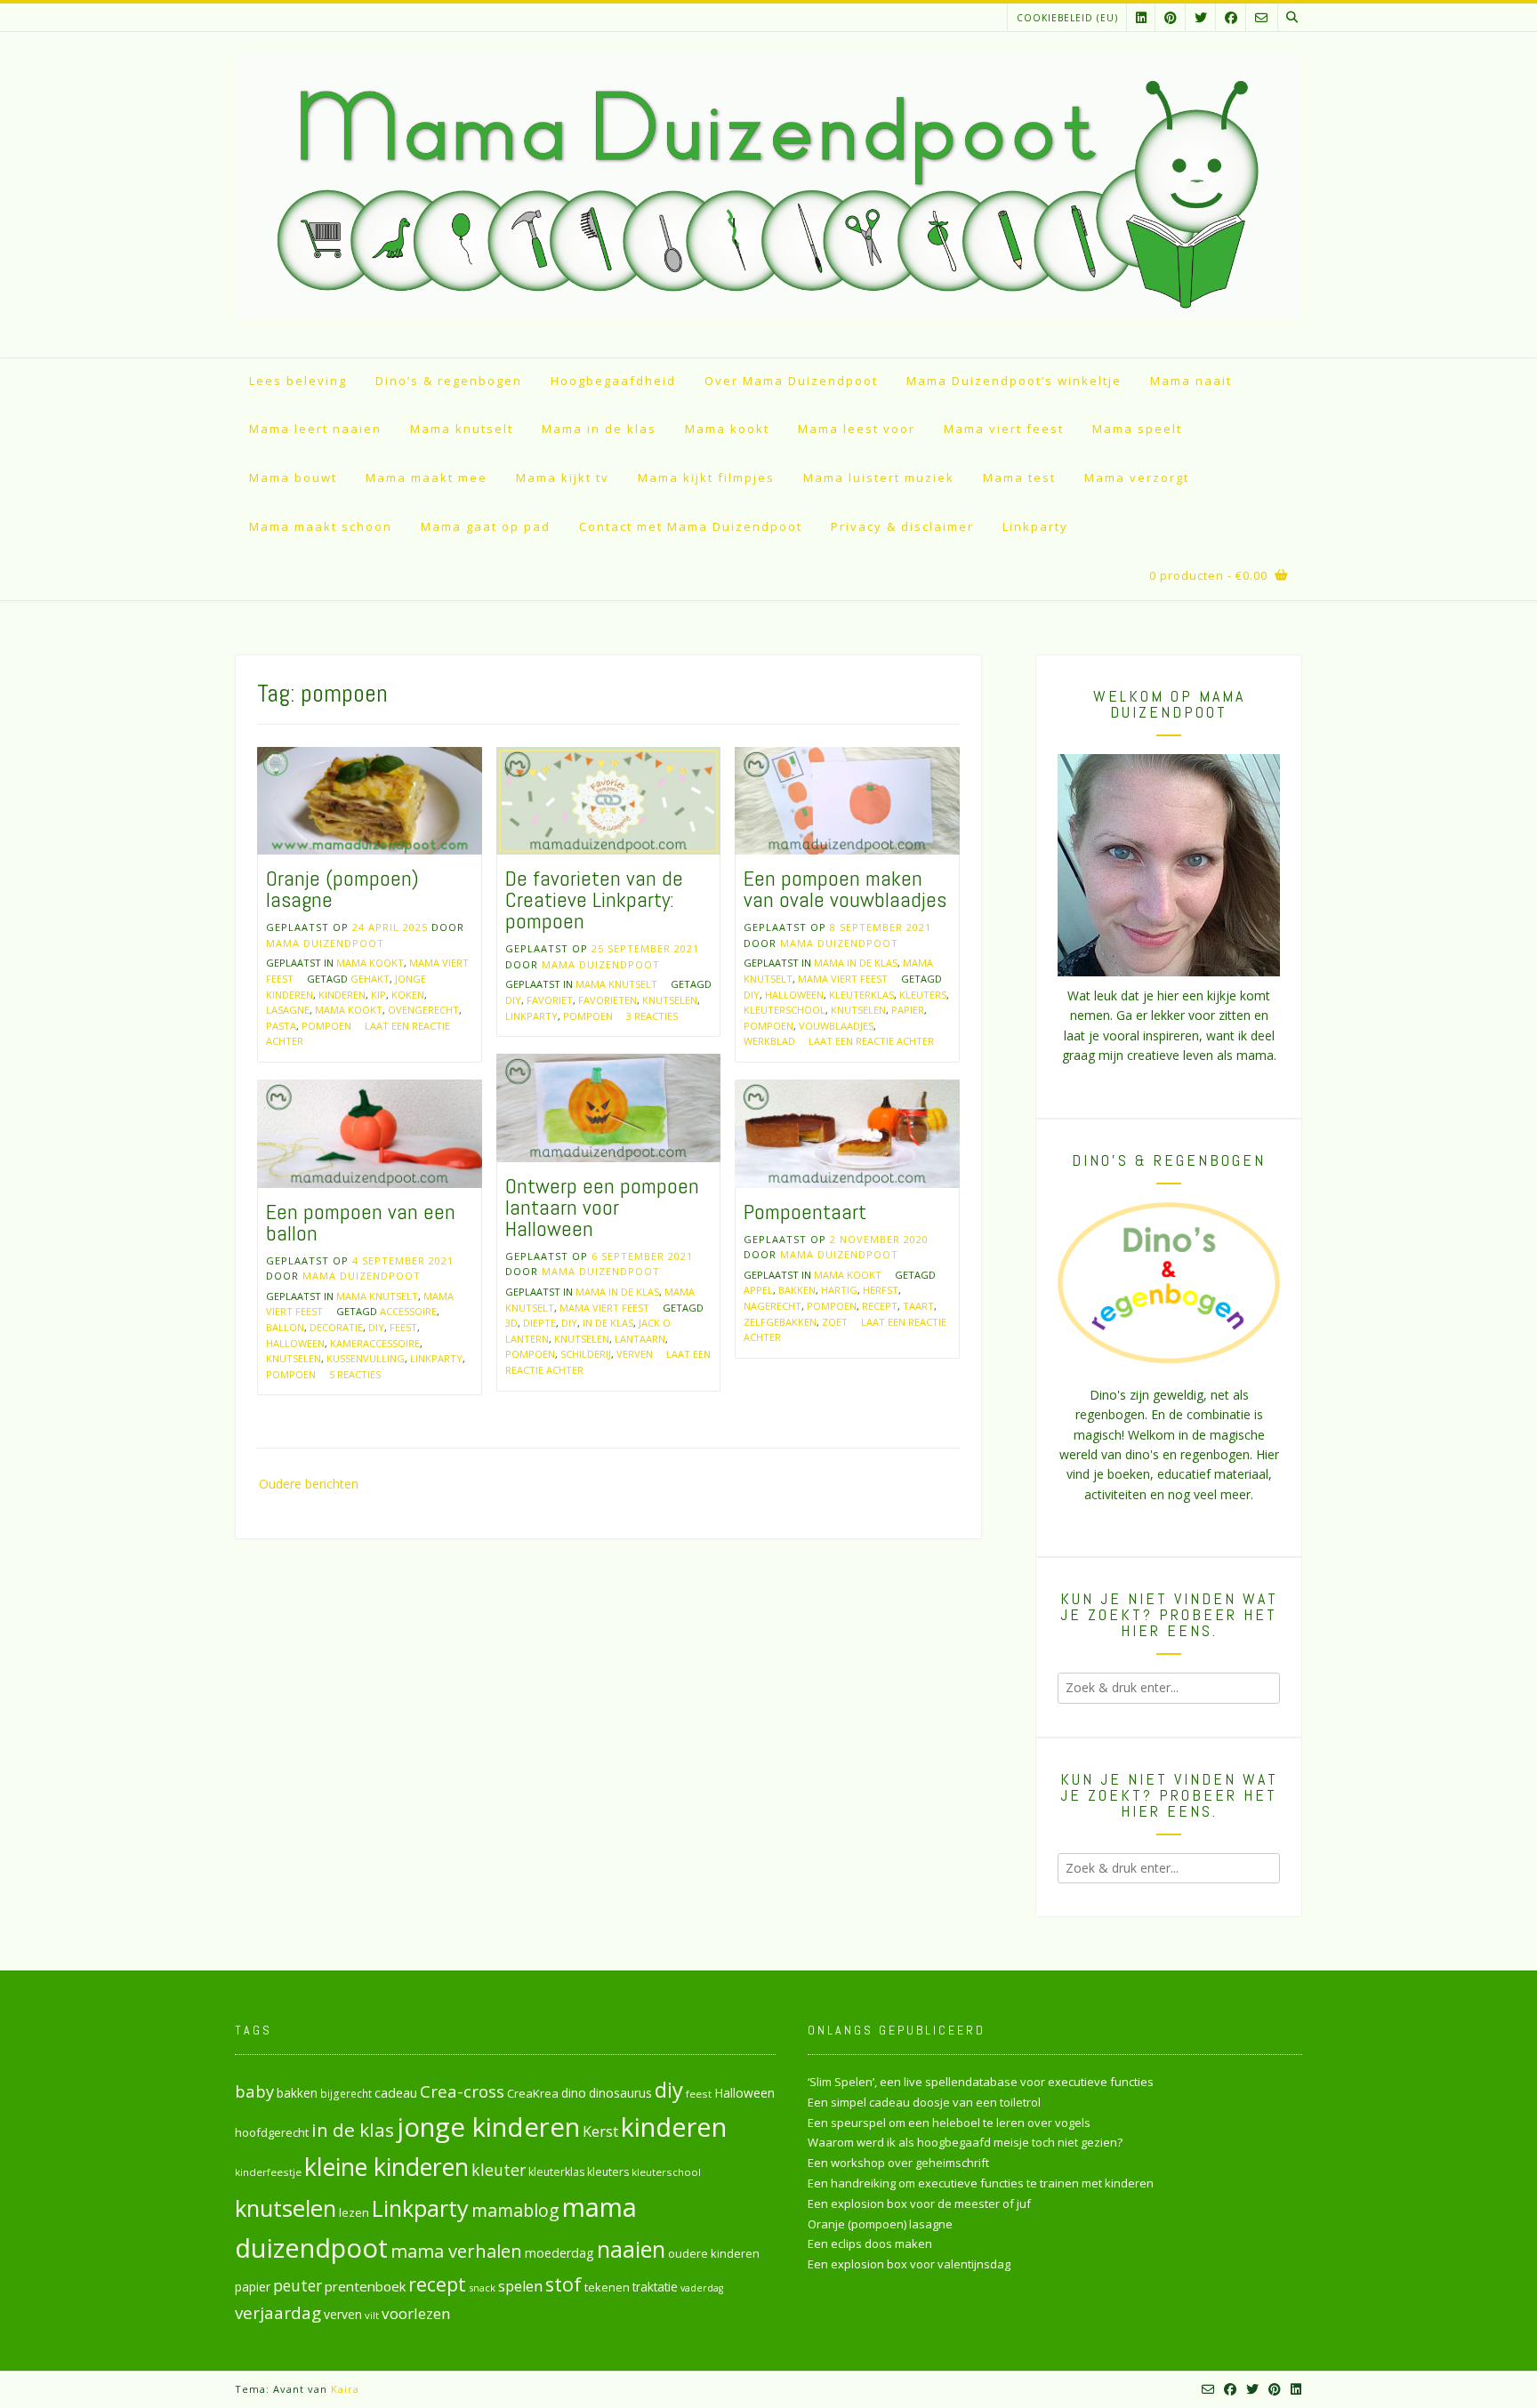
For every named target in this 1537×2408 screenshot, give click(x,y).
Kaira (345, 2389)
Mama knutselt (462, 429)
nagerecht (773, 1306)
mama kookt (349, 1010)
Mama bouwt (293, 478)
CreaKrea (533, 2093)
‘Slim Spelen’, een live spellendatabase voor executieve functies (981, 2082)
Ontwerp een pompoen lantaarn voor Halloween (602, 1207)
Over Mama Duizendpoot (791, 381)
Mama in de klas (599, 429)
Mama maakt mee (426, 478)
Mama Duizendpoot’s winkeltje (1014, 381)
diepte (539, 1323)
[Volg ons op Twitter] (1201, 17)
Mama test (1019, 478)
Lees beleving (298, 381)
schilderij (586, 1354)
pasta (281, 1026)
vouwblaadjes (836, 1026)
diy (513, 1000)
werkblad (769, 1041)
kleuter (499, 2170)
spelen (520, 2286)
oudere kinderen (714, 2253)
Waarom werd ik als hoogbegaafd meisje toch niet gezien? (965, 2142)
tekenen (607, 2287)
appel (758, 1290)
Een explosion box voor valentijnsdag (909, 2264)
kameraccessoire (375, 1343)
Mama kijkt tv (563, 478)
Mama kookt (727, 429)
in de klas (608, 1323)
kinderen (342, 995)
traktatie (655, 2287)
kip (378, 995)
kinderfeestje (268, 2172)
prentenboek (365, 2286)
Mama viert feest (1004, 429)
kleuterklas (861, 995)
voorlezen (416, 2313)
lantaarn (640, 1339)
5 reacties (355, 1374)
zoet (835, 1322)
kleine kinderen (386, 2167)
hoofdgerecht (272, 2132)
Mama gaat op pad (486, 526)
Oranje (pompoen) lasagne (342, 889)
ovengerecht (423, 1010)
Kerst (600, 2131)
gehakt (370, 979)
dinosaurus (620, 2093)
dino (574, 2093)
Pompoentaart (805, 1212)
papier (908, 1010)
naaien (631, 2249)
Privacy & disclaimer (902, 526)
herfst (881, 1290)
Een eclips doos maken (870, 2243)
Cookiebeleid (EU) (1067, 18)
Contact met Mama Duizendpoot (691, 526)
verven (635, 1354)
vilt (372, 2315)
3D (511, 1323)
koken (408, 995)
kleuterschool (785, 1010)
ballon (285, 1327)
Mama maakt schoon (321, 526)
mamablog (515, 2210)
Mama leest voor (857, 429)
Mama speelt (1137, 429)
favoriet (550, 1000)
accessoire (408, 1311)
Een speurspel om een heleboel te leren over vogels (949, 2123)
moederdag (559, 2253)
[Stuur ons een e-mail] (1261, 17)
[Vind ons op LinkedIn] (1141, 17)
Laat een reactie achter (871, 1041)
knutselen (670, 1000)
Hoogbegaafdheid (613, 381)
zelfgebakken (780, 1322)
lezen (354, 2212)
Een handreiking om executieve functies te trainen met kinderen (981, 2183)
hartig (839, 1290)
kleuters (923, 995)
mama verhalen (456, 2251)
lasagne (288, 1010)
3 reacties (652, 1016)
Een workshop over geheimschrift (898, 2163)
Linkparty (1035, 526)
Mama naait (1191, 381)
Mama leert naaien (315, 429)
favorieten (608, 1000)
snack (482, 2288)
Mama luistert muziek (879, 478)
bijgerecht (346, 2093)
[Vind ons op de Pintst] (1171, 17)
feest (403, 1327)
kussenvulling (366, 1358)
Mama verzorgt (1137, 478)
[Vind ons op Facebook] (1231, 17)
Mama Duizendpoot (325, 943)
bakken (797, 1290)
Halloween (794, 995)
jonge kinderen (488, 2127)
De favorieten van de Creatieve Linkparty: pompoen (594, 899)
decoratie (336, 1327)
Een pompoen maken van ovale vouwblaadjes (845, 889)
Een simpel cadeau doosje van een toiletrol (924, 2102)
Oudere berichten (309, 1484)
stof (563, 2284)
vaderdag (702, 2288)
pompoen (326, 1026)
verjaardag (278, 2313)
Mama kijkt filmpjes (706, 478)
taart (918, 1306)
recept (880, 1306)
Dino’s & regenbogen (449, 381)
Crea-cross (462, 2091)
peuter (298, 2286)
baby (254, 2091)
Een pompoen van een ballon (361, 1222)
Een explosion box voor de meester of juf (919, 2203)
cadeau (396, 2092)
